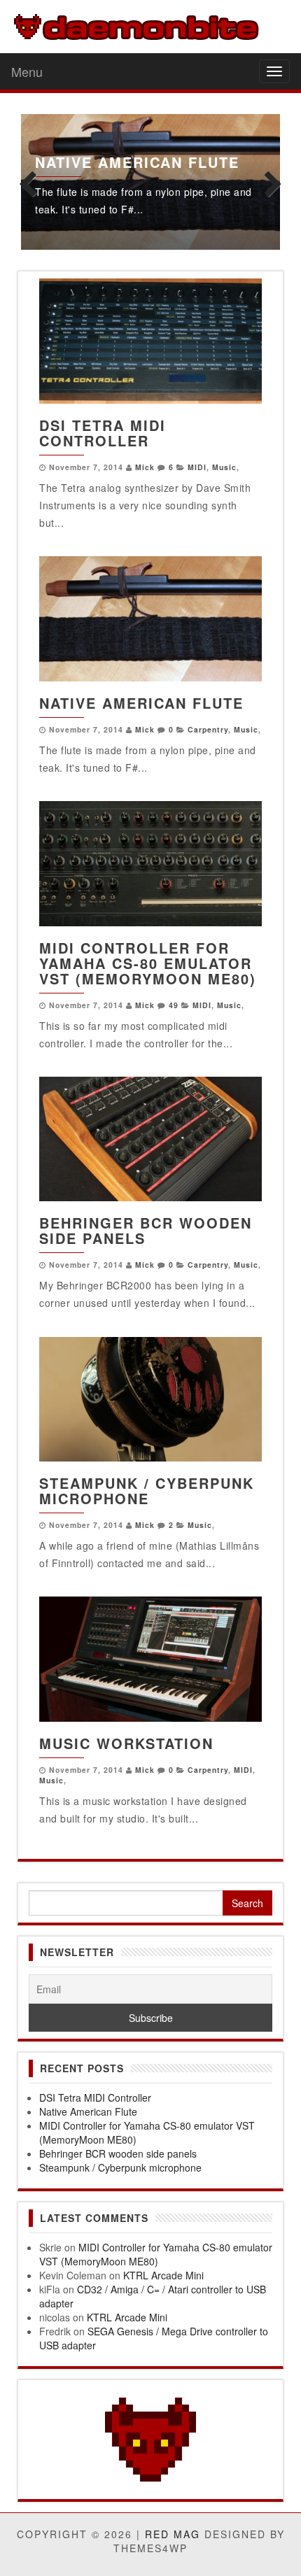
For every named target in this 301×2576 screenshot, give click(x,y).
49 (174, 1005)
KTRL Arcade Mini (163, 2275)
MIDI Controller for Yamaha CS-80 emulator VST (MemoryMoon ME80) (148, 963)
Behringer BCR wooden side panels (146, 1230)
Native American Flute (137, 162)
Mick (145, 467)
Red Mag (173, 2534)
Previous (31, 182)
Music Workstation (126, 1743)
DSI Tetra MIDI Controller (103, 433)
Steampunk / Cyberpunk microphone (147, 1491)
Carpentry (208, 729)
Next (269, 182)
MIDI (197, 467)
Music (224, 467)
